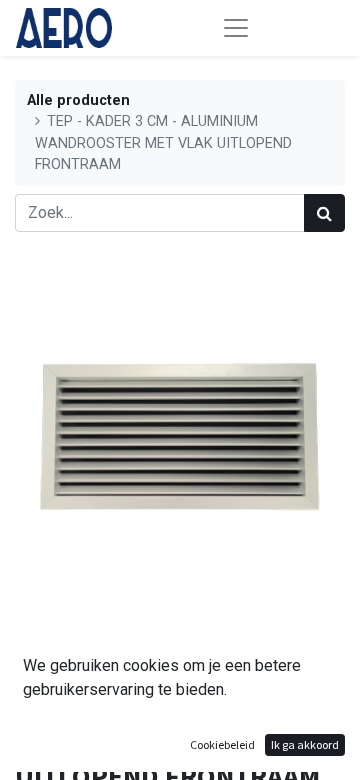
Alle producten (78, 100)
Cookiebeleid (222, 744)
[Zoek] (324, 213)
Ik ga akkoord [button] (305, 744)
